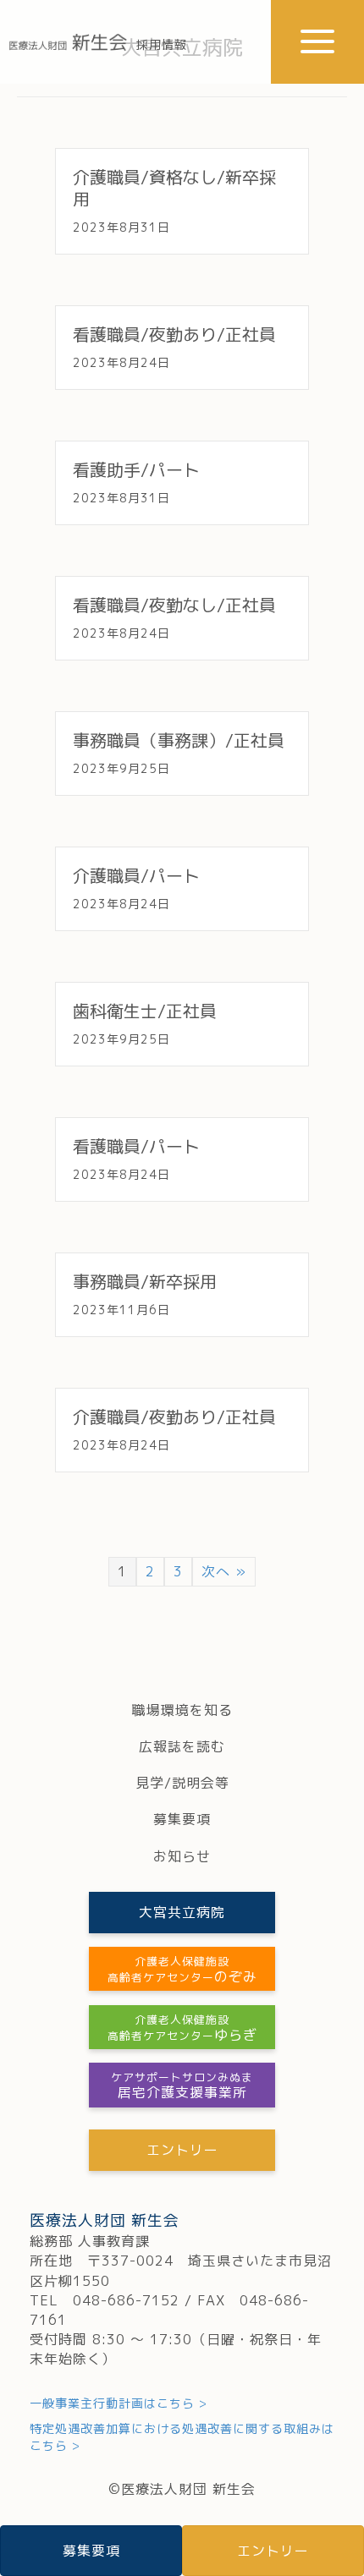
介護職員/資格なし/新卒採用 (174, 188)
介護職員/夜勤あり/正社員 (174, 1417)
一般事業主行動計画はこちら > (119, 2403)
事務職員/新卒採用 (145, 1281)
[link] (182, 1710)
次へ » (224, 1571)
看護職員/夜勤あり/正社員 (174, 334)
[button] (317, 42)
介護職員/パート (136, 875)
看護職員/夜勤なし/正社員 (174, 605)
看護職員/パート (136, 1146)
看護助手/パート (136, 469)
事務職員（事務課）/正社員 (179, 740)
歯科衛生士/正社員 (145, 1011)
